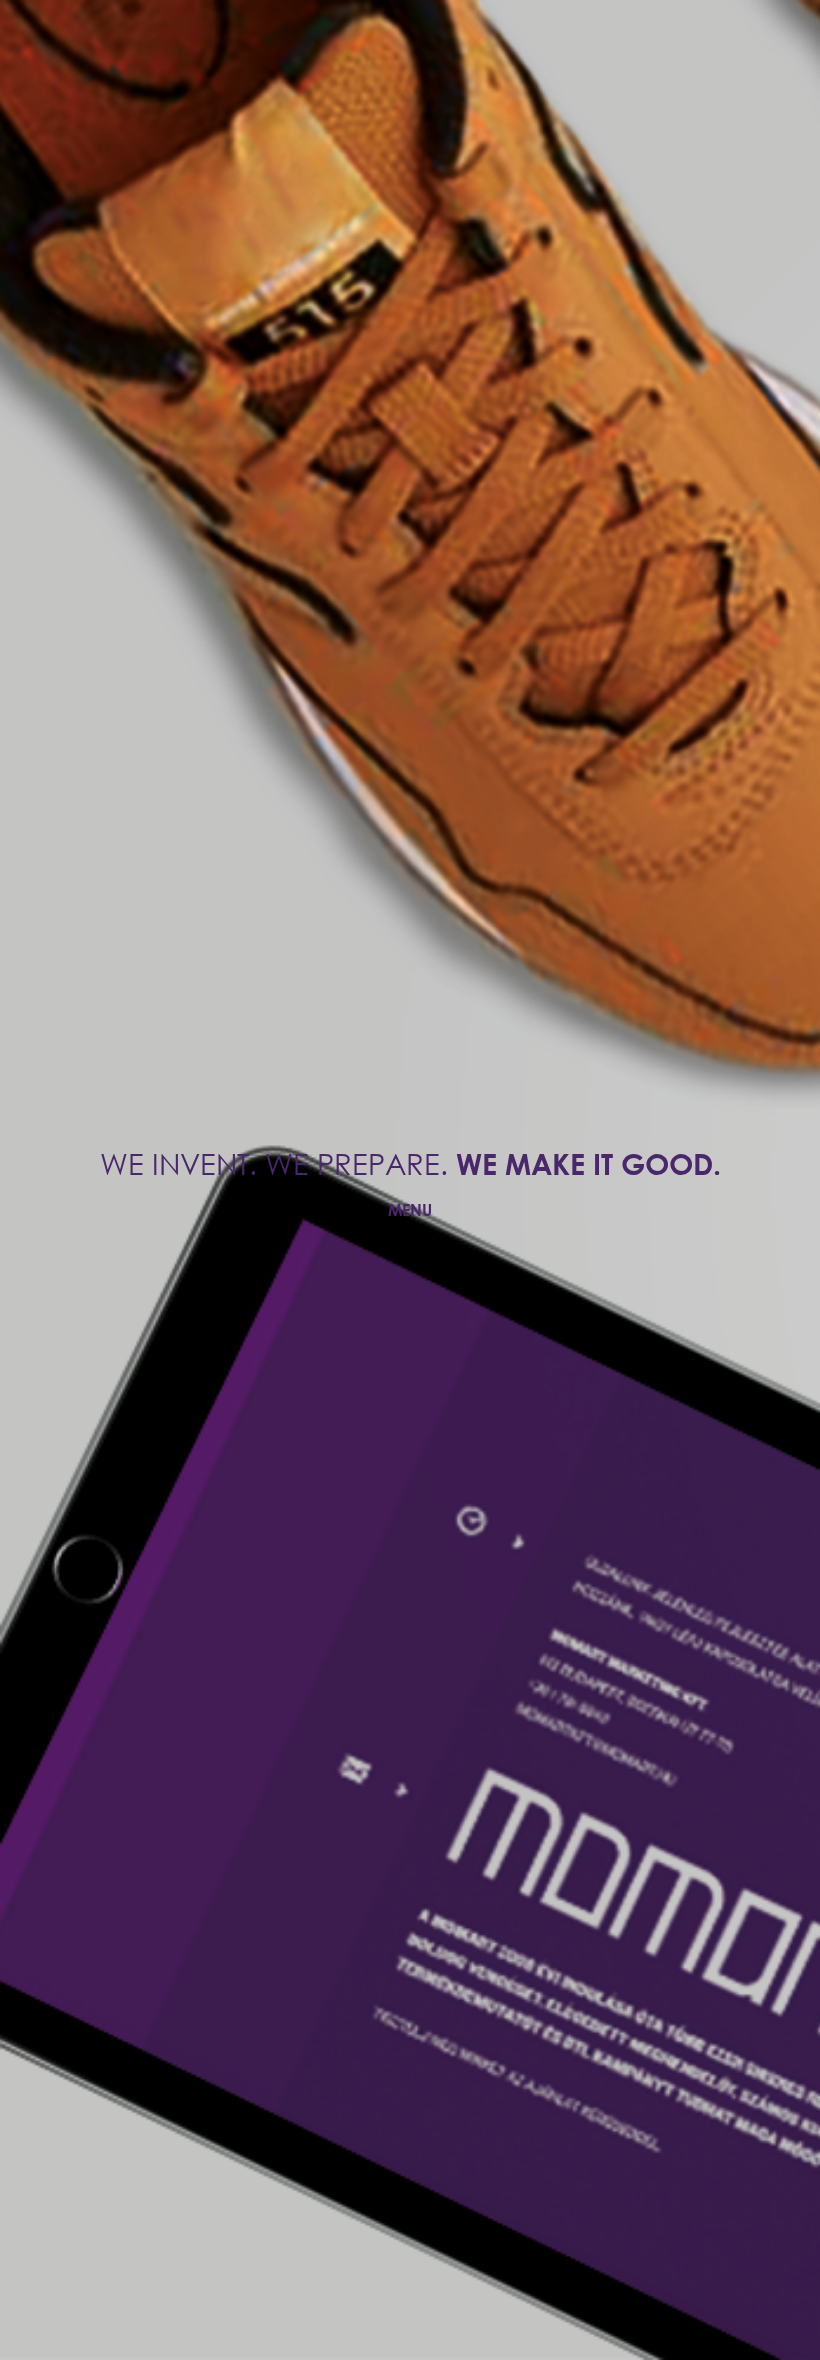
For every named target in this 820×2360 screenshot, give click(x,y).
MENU (410, 1209)
